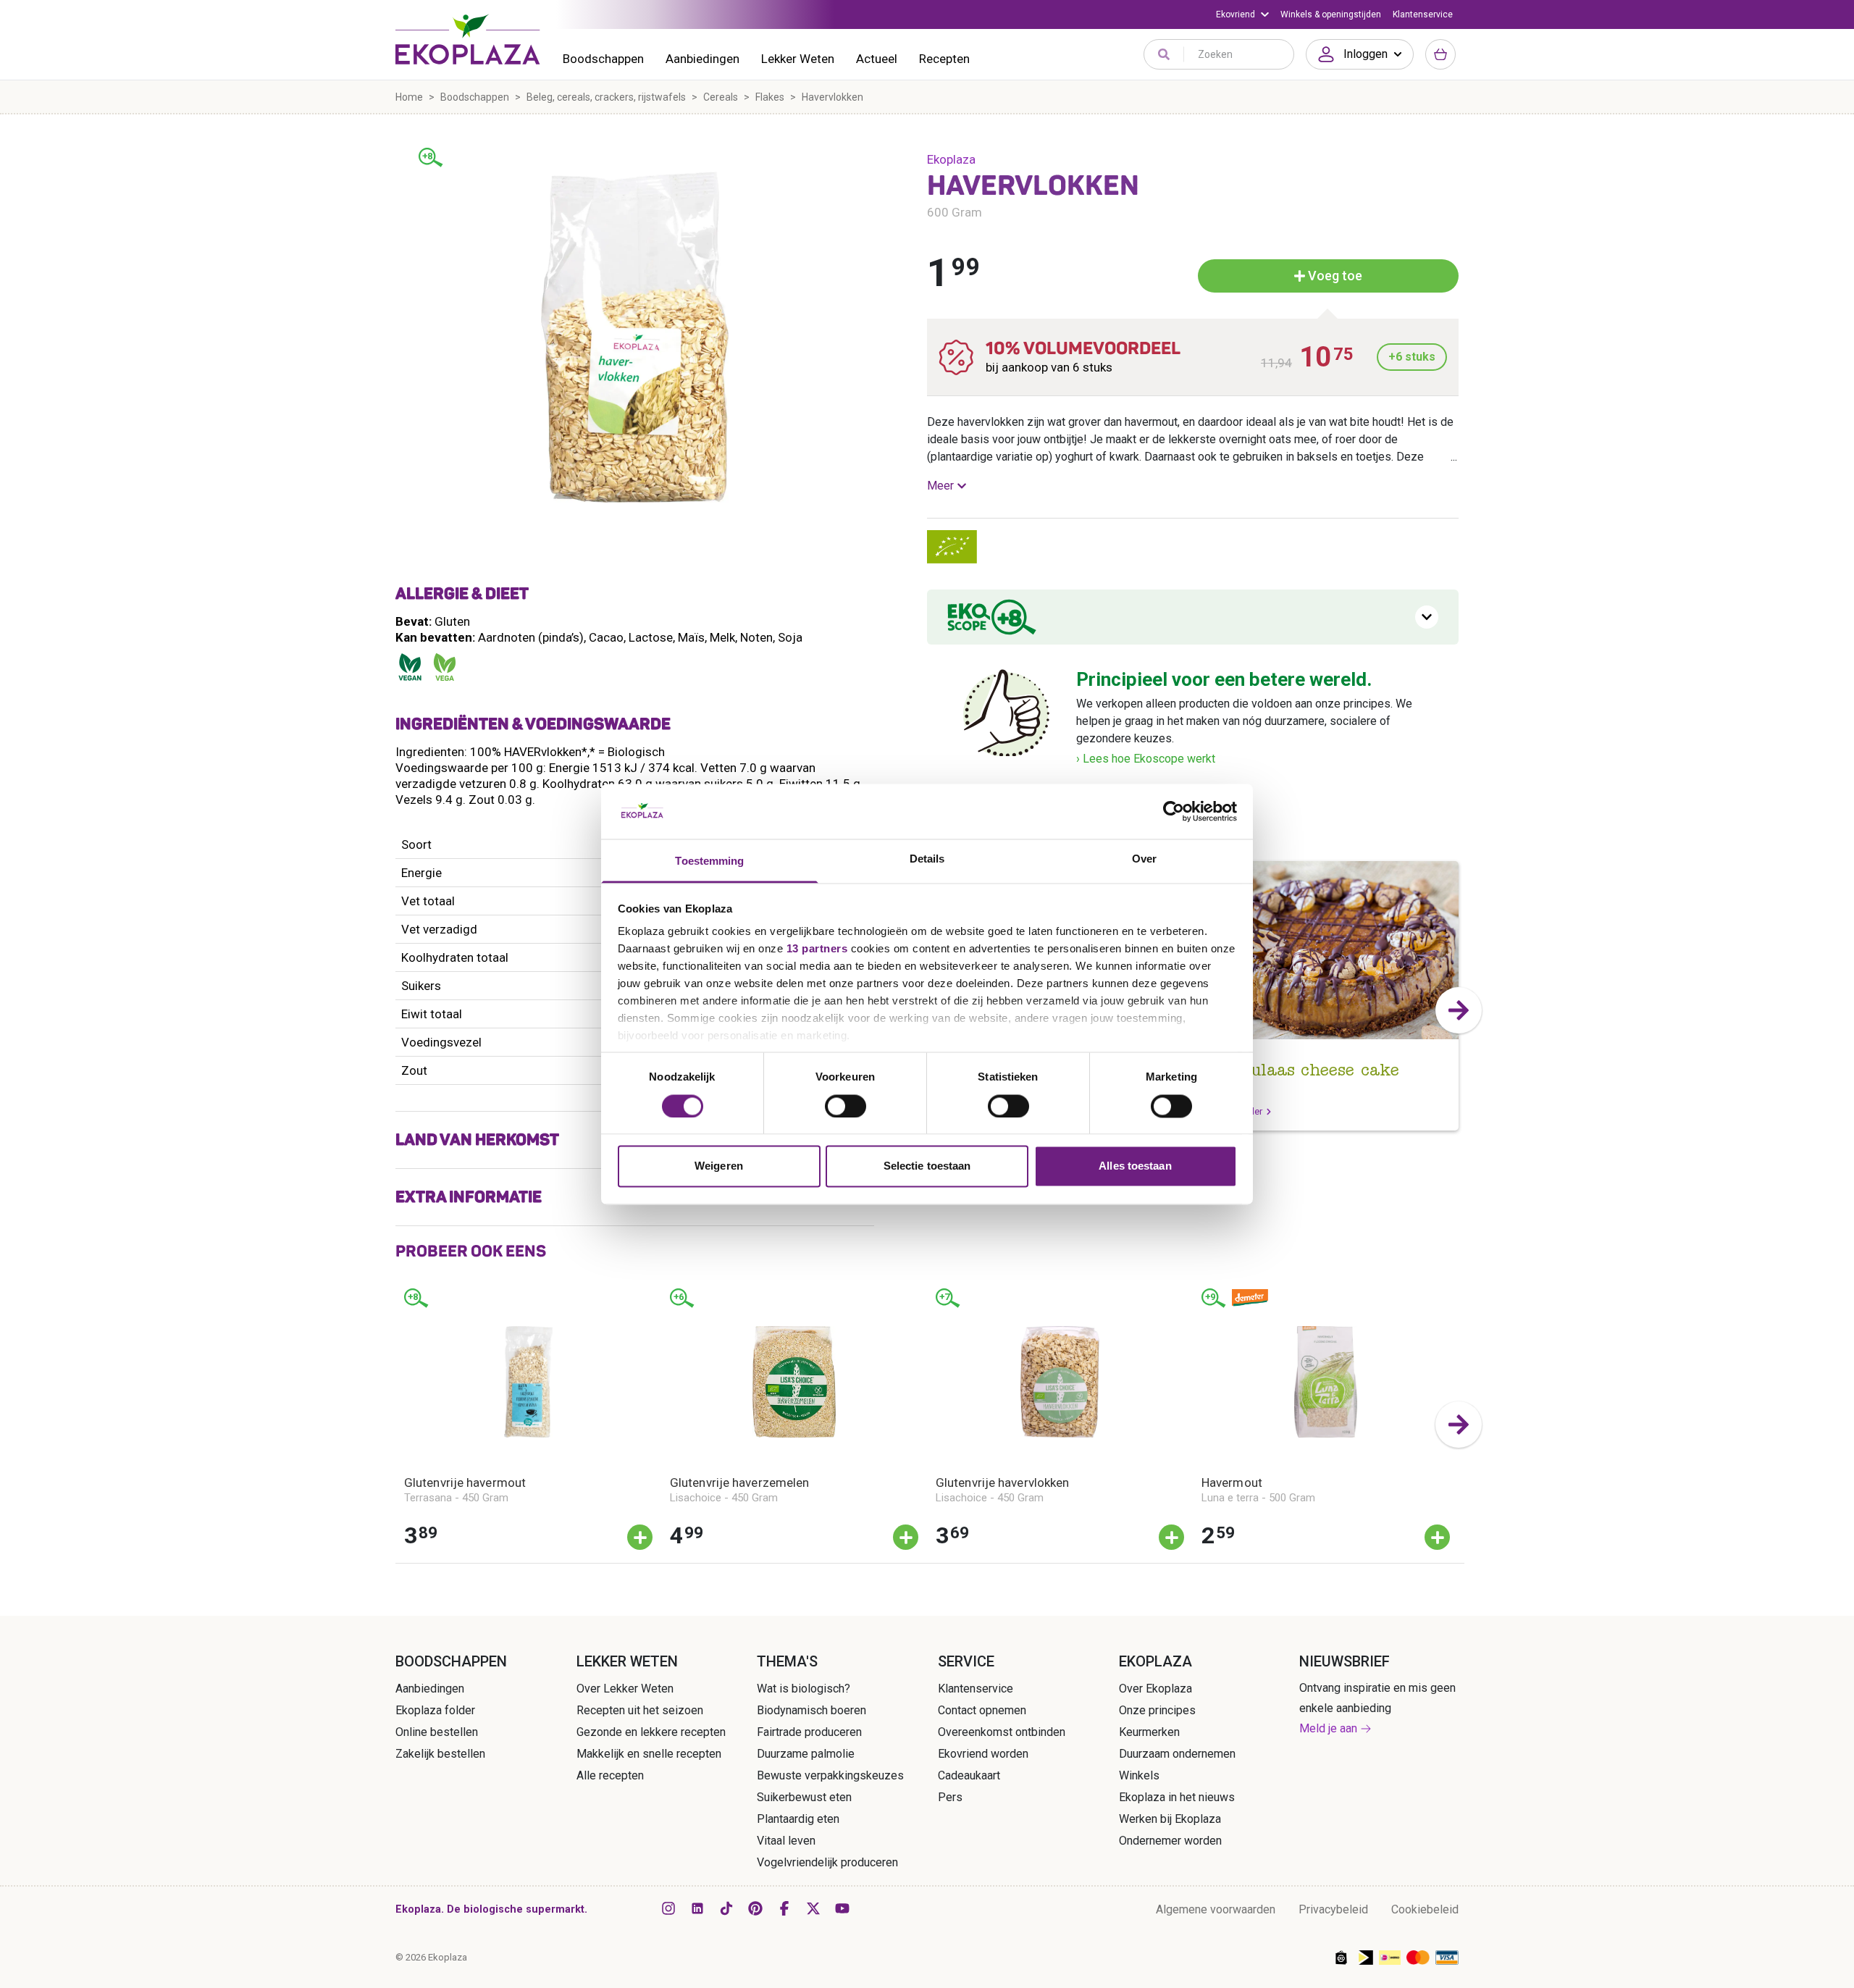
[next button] (1459, 1010)
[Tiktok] (726, 1908)
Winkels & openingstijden (1331, 14)
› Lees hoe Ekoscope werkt (1146, 759)
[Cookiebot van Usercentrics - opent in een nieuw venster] (1174, 811)
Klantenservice (1423, 14)
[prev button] (395, 1425)
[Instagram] (668, 1908)
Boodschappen (603, 59)
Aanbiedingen (702, 59)
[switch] (846, 1106)
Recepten (944, 59)
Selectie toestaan (927, 1166)
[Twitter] (813, 1908)
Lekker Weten (798, 59)
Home (409, 97)
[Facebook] (784, 1908)
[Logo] (468, 39)
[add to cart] (640, 1537)
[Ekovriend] (1242, 14)
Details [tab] (927, 859)
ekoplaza (951, 159)
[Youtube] (842, 1908)
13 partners (817, 949)
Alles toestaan (1135, 1166)
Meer (940, 486)
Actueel (877, 59)
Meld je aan (1328, 1728)
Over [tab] (1144, 859)
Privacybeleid (1333, 1909)
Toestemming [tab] (709, 861)
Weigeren (719, 1166)
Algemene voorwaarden (1216, 1909)
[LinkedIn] (697, 1908)
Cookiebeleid (1425, 1909)
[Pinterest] (755, 1908)
